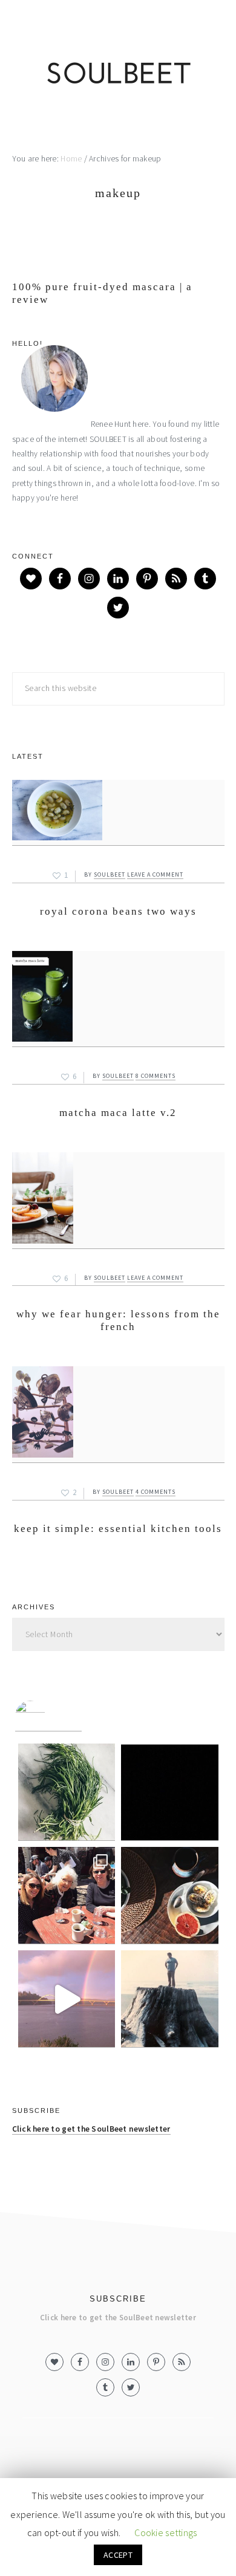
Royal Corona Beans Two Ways (118, 911)
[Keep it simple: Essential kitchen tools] (118, 1415)
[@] (48, 1716)
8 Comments (156, 1076)
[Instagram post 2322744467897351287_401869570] (170, 1792)
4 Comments (156, 1492)
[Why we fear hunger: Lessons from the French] (118, 1201)
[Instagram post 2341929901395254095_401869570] (67, 1792)
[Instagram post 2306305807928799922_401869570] (67, 1896)
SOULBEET (118, 76)
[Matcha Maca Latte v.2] (118, 999)
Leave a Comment (155, 874)
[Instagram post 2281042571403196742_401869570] (67, 1999)
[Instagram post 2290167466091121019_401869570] (170, 1896)
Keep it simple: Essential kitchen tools (118, 1529)
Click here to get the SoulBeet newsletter (91, 2129)
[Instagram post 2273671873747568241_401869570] (170, 1999)
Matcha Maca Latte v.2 (118, 1113)
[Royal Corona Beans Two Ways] (118, 813)
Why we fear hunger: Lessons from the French (118, 1320)
